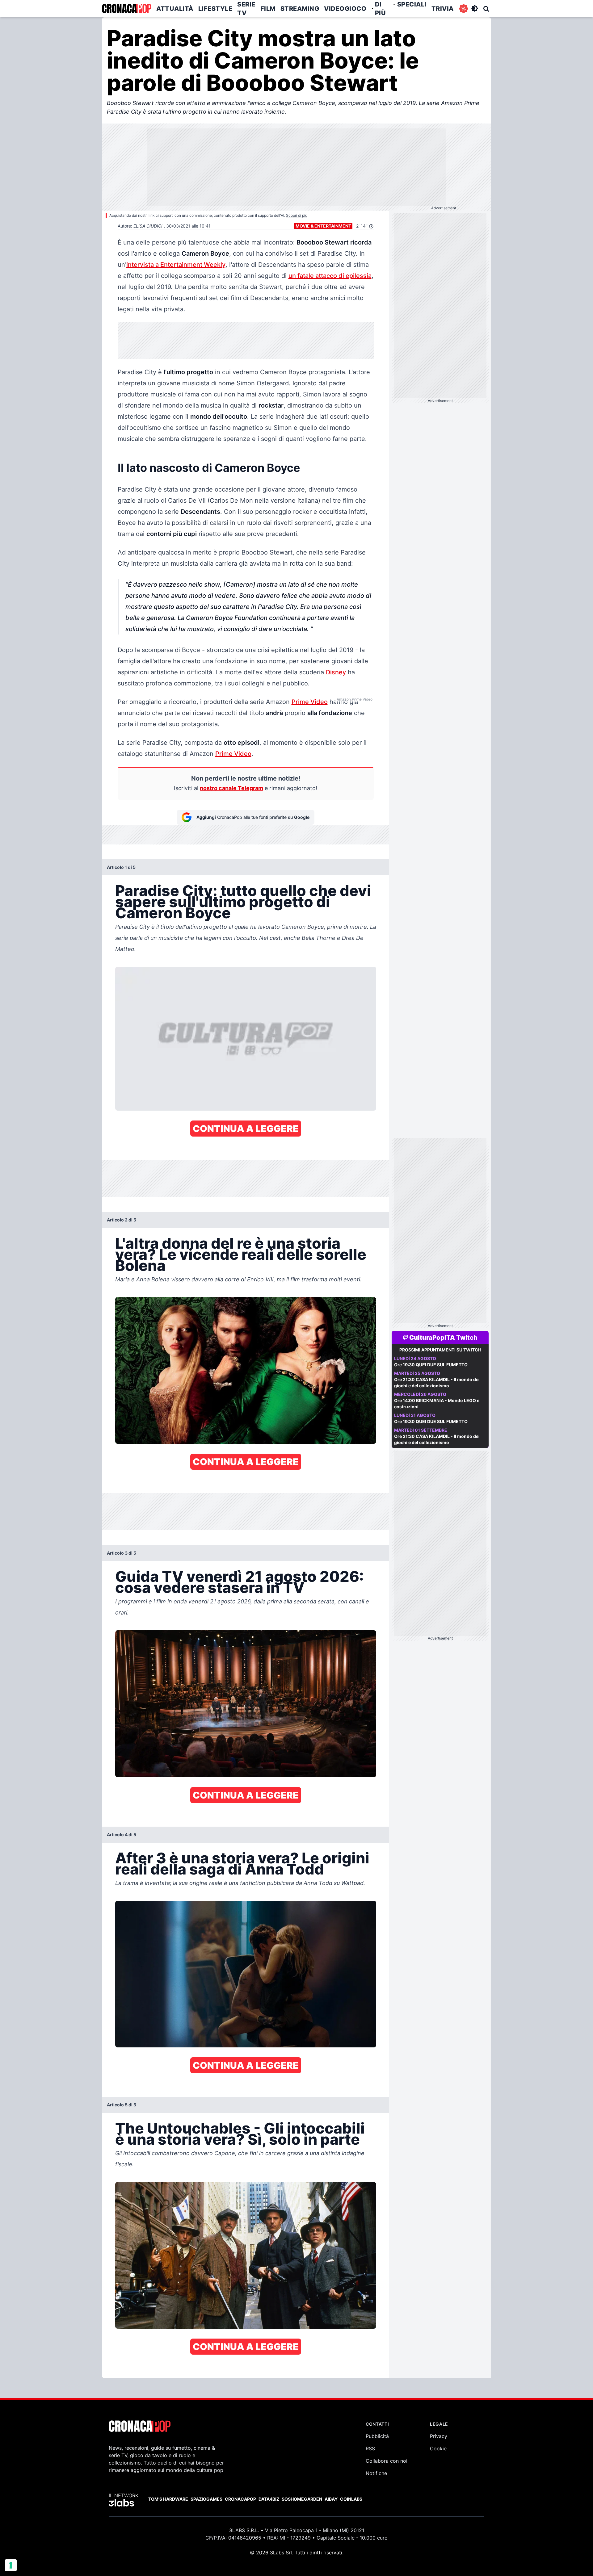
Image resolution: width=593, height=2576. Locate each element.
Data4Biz (269, 2499)
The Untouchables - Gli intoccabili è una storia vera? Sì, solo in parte (240, 2134)
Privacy (439, 2436)
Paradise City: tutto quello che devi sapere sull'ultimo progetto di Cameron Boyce (243, 902)
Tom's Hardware (168, 2499)
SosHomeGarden (302, 2499)
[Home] (127, 9)
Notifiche (376, 2473)
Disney (336, 672)
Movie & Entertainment (323, 226)
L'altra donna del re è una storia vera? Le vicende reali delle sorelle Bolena (241, 1254)
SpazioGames (206, 2499)
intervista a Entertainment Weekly (176, 265)
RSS (370, 2448)
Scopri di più (297, 215)
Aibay (331, 2499)
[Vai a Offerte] (464, 9)
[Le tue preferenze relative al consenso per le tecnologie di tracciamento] (11, 2565)
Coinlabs (351, 2499)
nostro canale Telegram (231, 788)
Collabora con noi (387, 2461)
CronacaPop (240, 2499)
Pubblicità (377, 2436)
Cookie (438, 2448)
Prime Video (310, 702)
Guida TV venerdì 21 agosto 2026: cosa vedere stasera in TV (240, 1582)
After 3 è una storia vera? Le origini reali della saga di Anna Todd (242, 1864)
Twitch (467, 1338)
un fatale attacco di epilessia (330, 276)
